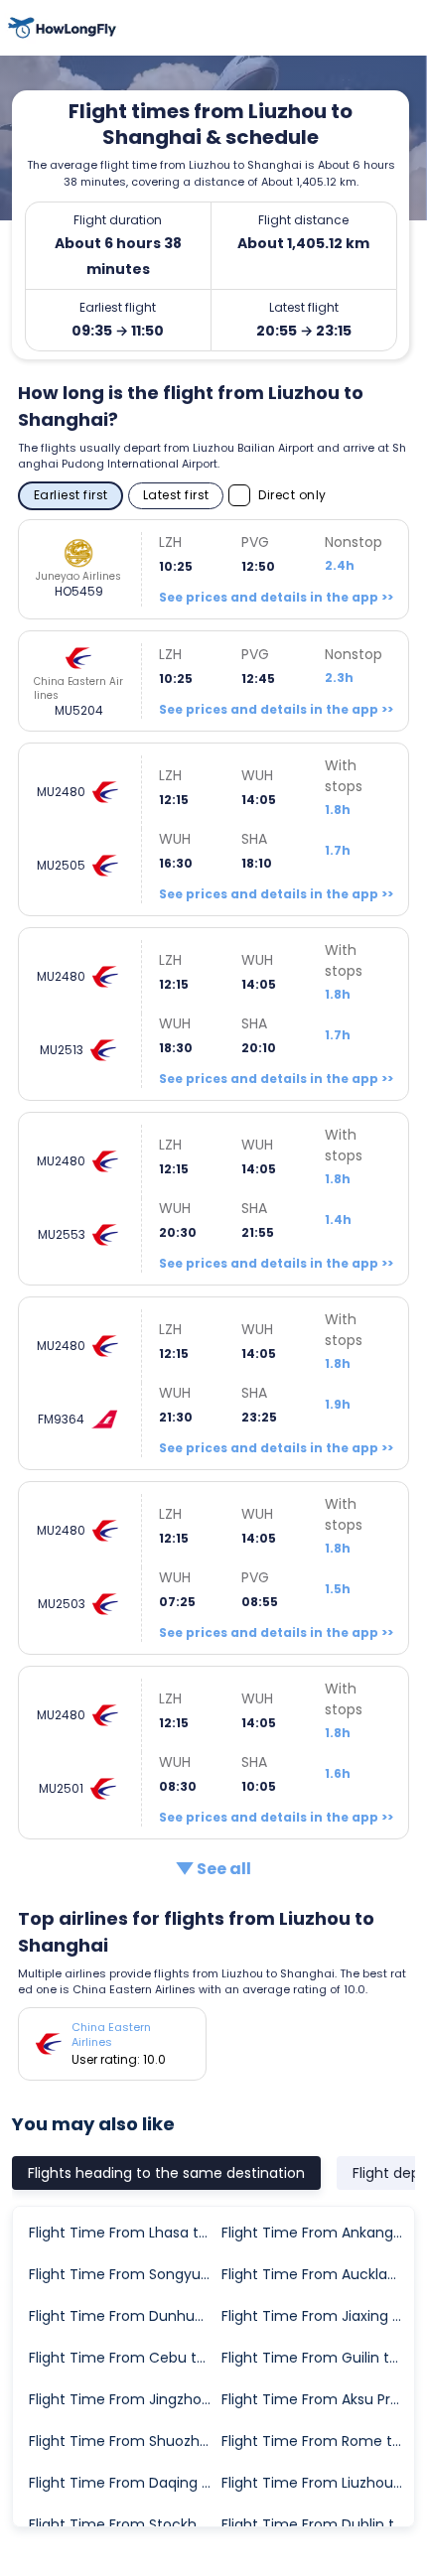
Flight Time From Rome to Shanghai (317, 2441)
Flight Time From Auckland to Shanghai (317, 2274)
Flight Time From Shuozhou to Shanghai (124, 2441)
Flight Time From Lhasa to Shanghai (124, 2233)
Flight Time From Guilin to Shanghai (317, 2358)
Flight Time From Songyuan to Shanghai (124, 2274)
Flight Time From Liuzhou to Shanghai (317, 2483)
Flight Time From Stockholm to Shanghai (124, 2524)
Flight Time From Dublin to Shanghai (317, 2524)
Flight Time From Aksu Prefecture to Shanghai (317, 2399)
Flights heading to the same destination (166, 2173)
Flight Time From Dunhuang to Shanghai (124, 2316)
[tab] (166, 2173)
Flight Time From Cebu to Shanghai (124, 2358)
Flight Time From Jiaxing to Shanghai (317, 2316)
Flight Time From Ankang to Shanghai (317, 2233)
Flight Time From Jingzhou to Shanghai (124, 2399)
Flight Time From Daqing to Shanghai (124, 2483)
